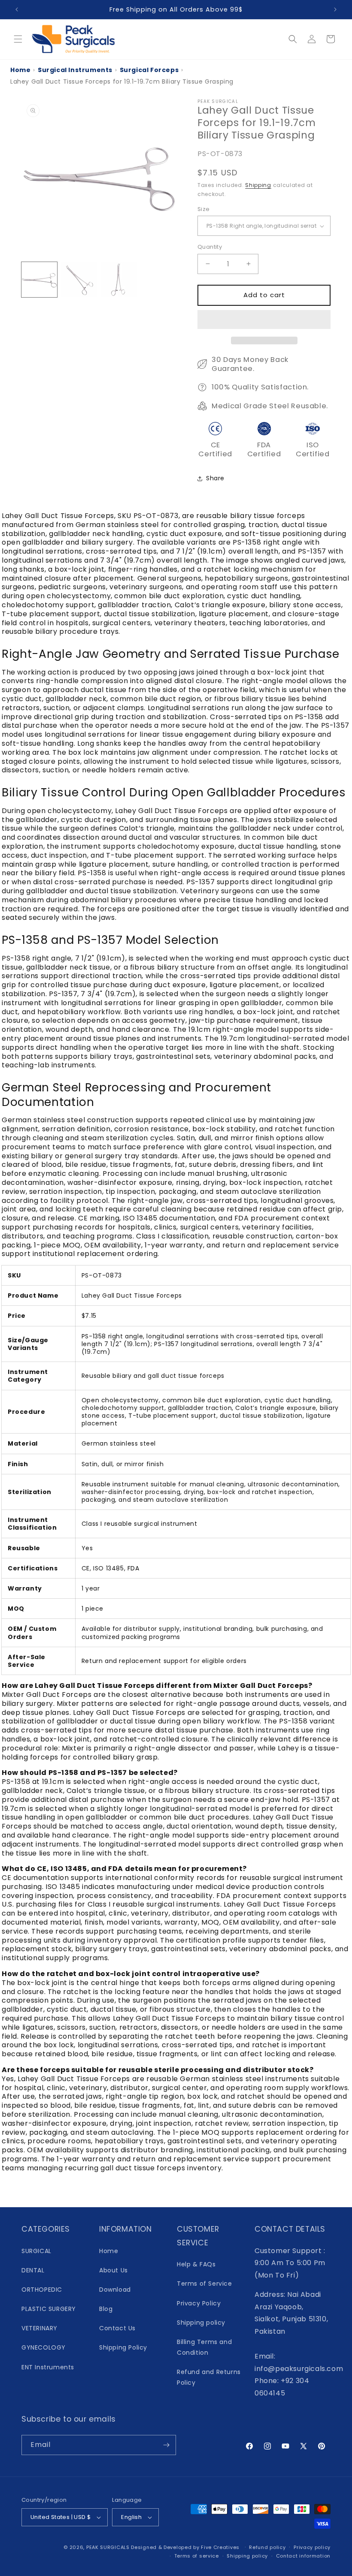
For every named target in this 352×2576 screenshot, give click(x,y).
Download (115, 2290)
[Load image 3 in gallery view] (119, 280)
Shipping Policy (123, 2347)
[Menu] (18, 39)
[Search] (293, 39)
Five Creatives (221, 2547)
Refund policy (267, 2547)
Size (204, 209)
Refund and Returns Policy (209, 2377)
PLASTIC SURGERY (49, 2309)
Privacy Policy (199, 2303)
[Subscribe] (166, 2445)
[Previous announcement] (17, 9)
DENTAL (33, 2270)
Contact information (303, 2556)
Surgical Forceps (149, 70)
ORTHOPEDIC (42, 2290)
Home (20, 70)
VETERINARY (39, 2328)
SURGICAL (36, 2251)
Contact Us (117, 2328)
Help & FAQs (196, 2264)
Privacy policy (312, 2547)
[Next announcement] (335, 9)
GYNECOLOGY (44, 2347)
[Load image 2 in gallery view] (79, 280)
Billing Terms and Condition (204, 2347)
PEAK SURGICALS (108, 2547)
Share (215, 478)
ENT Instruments (48, 2367)
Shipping (258, 185)
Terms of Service (205, 2284)
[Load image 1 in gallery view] (39, 280)
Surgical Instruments (75, 70)
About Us (114, 2270)
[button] (264, 320)
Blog (106, 2309)
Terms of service (197, 2556)
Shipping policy (201, 2323)
